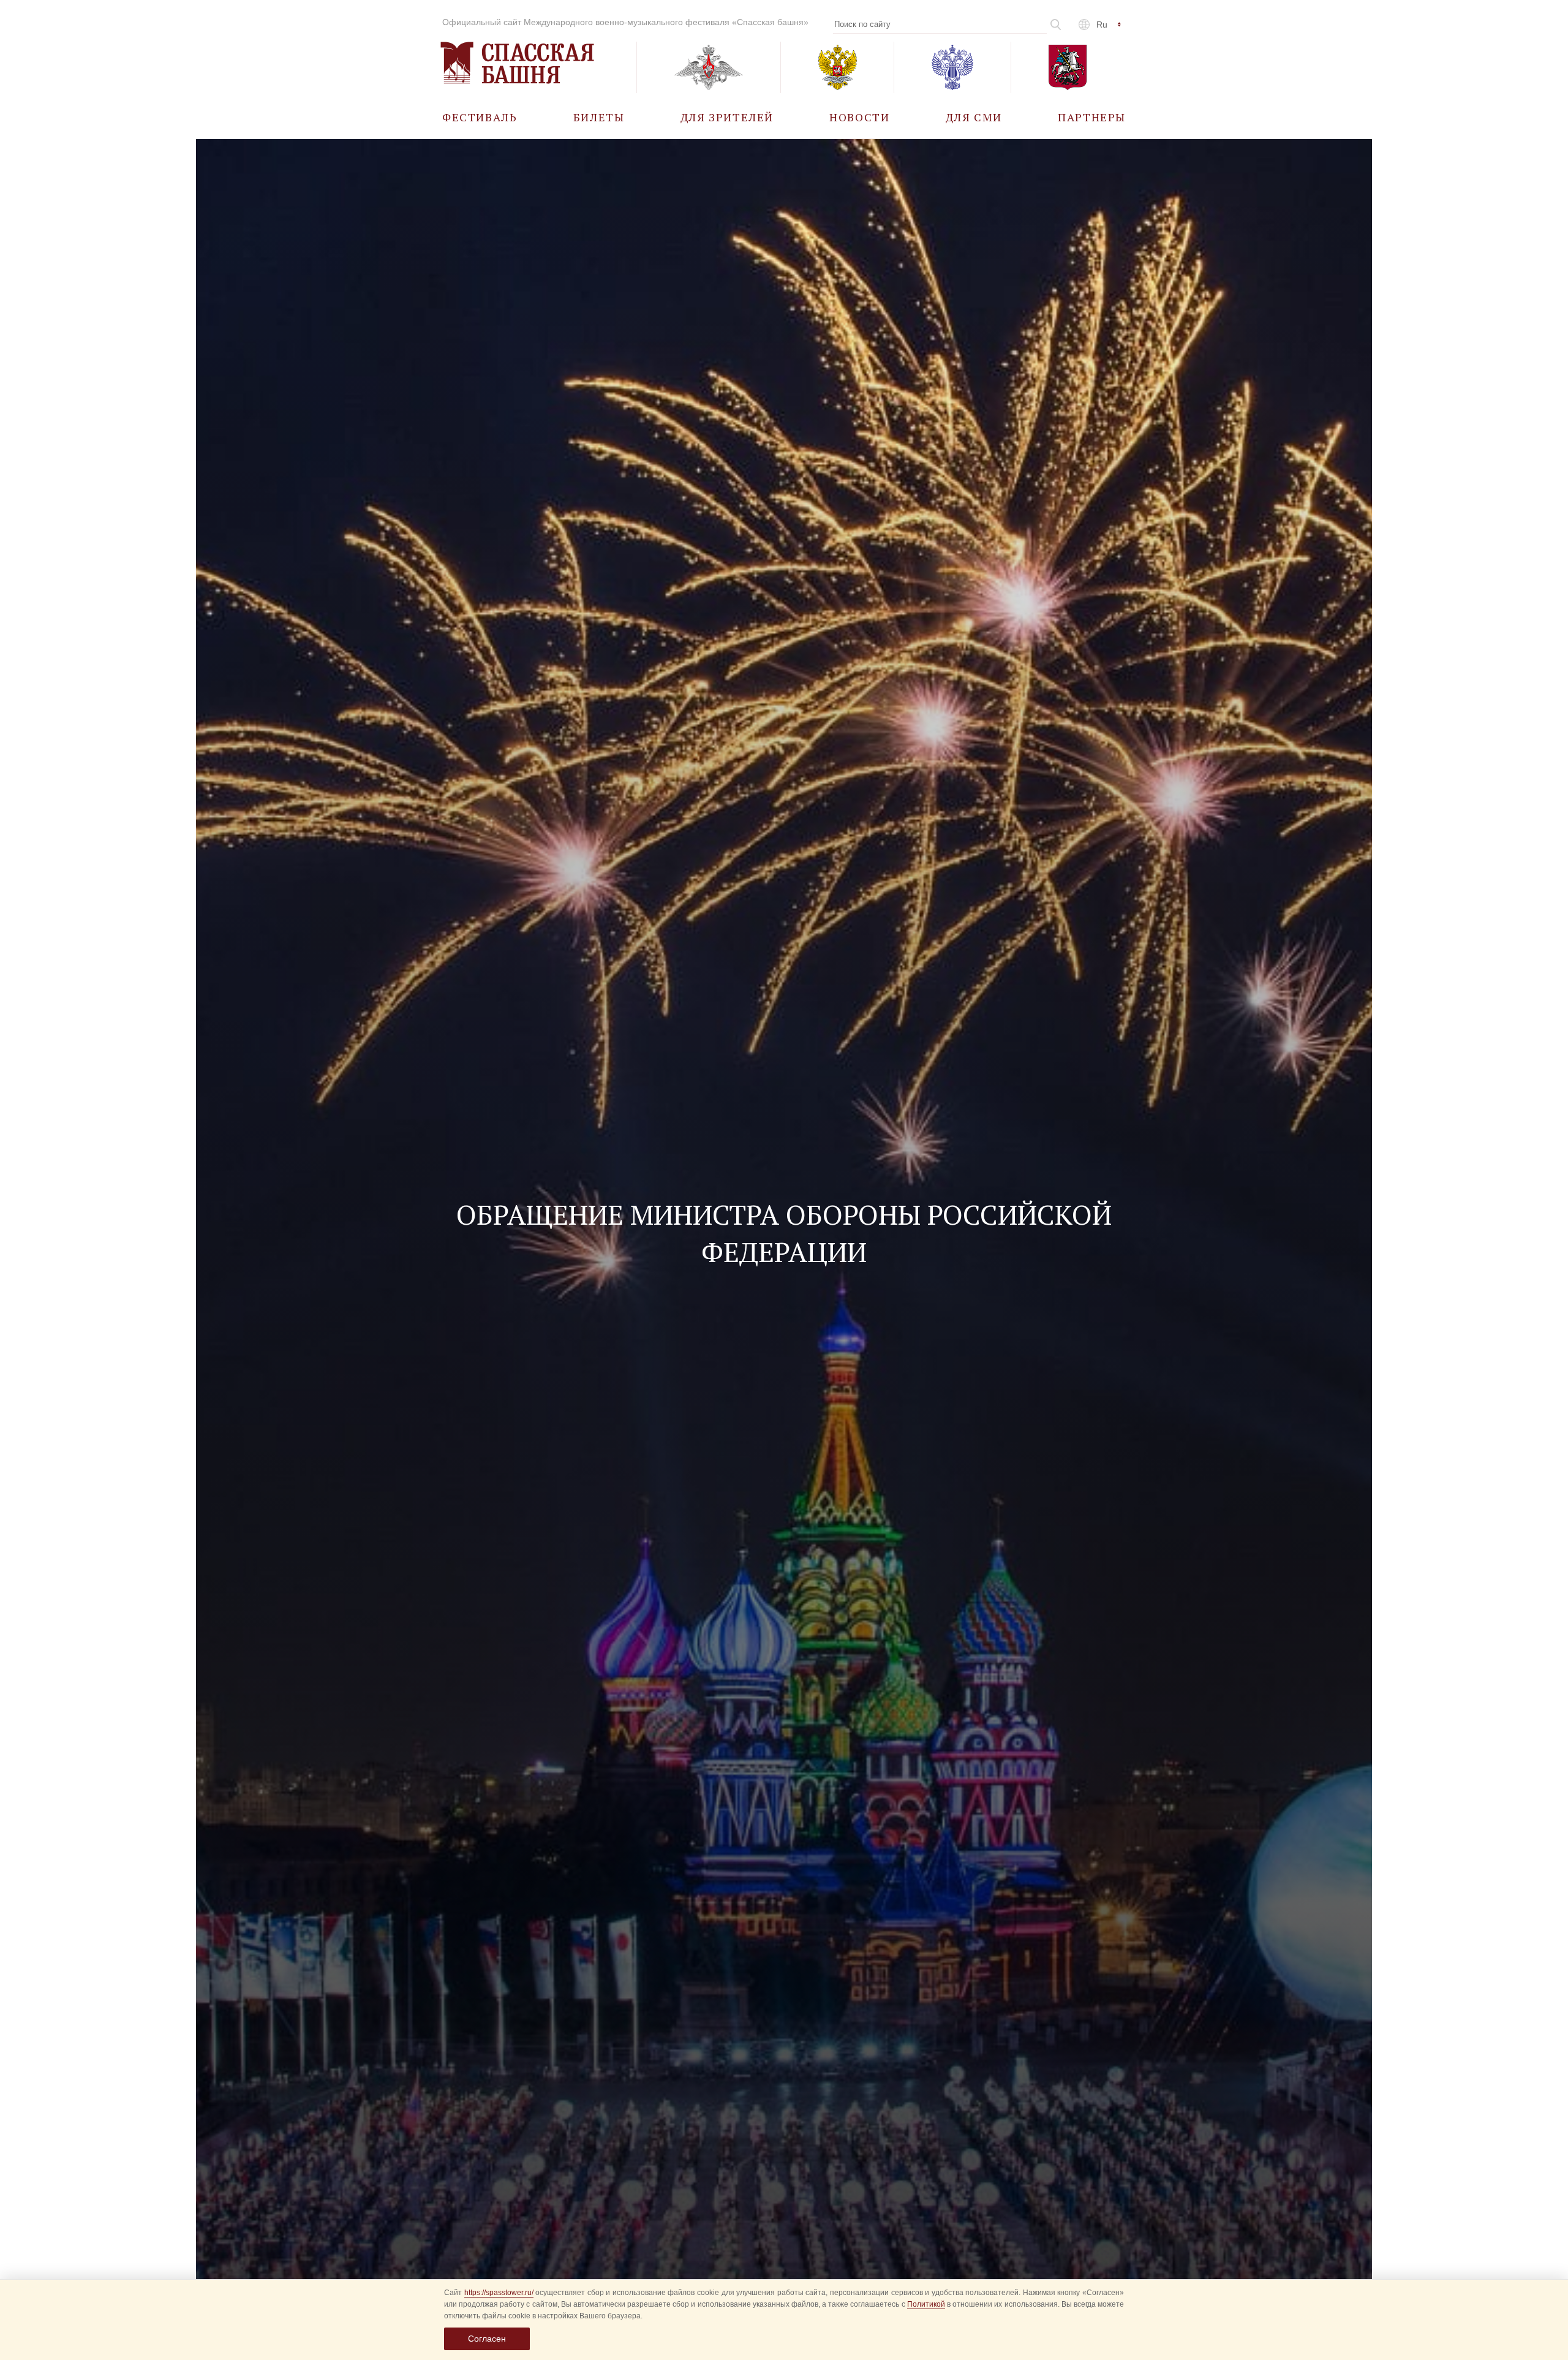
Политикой (926, 2304)
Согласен (487, 2339)
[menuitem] (480, 117)
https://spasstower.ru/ (499, 2293)
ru (1102, 25)
